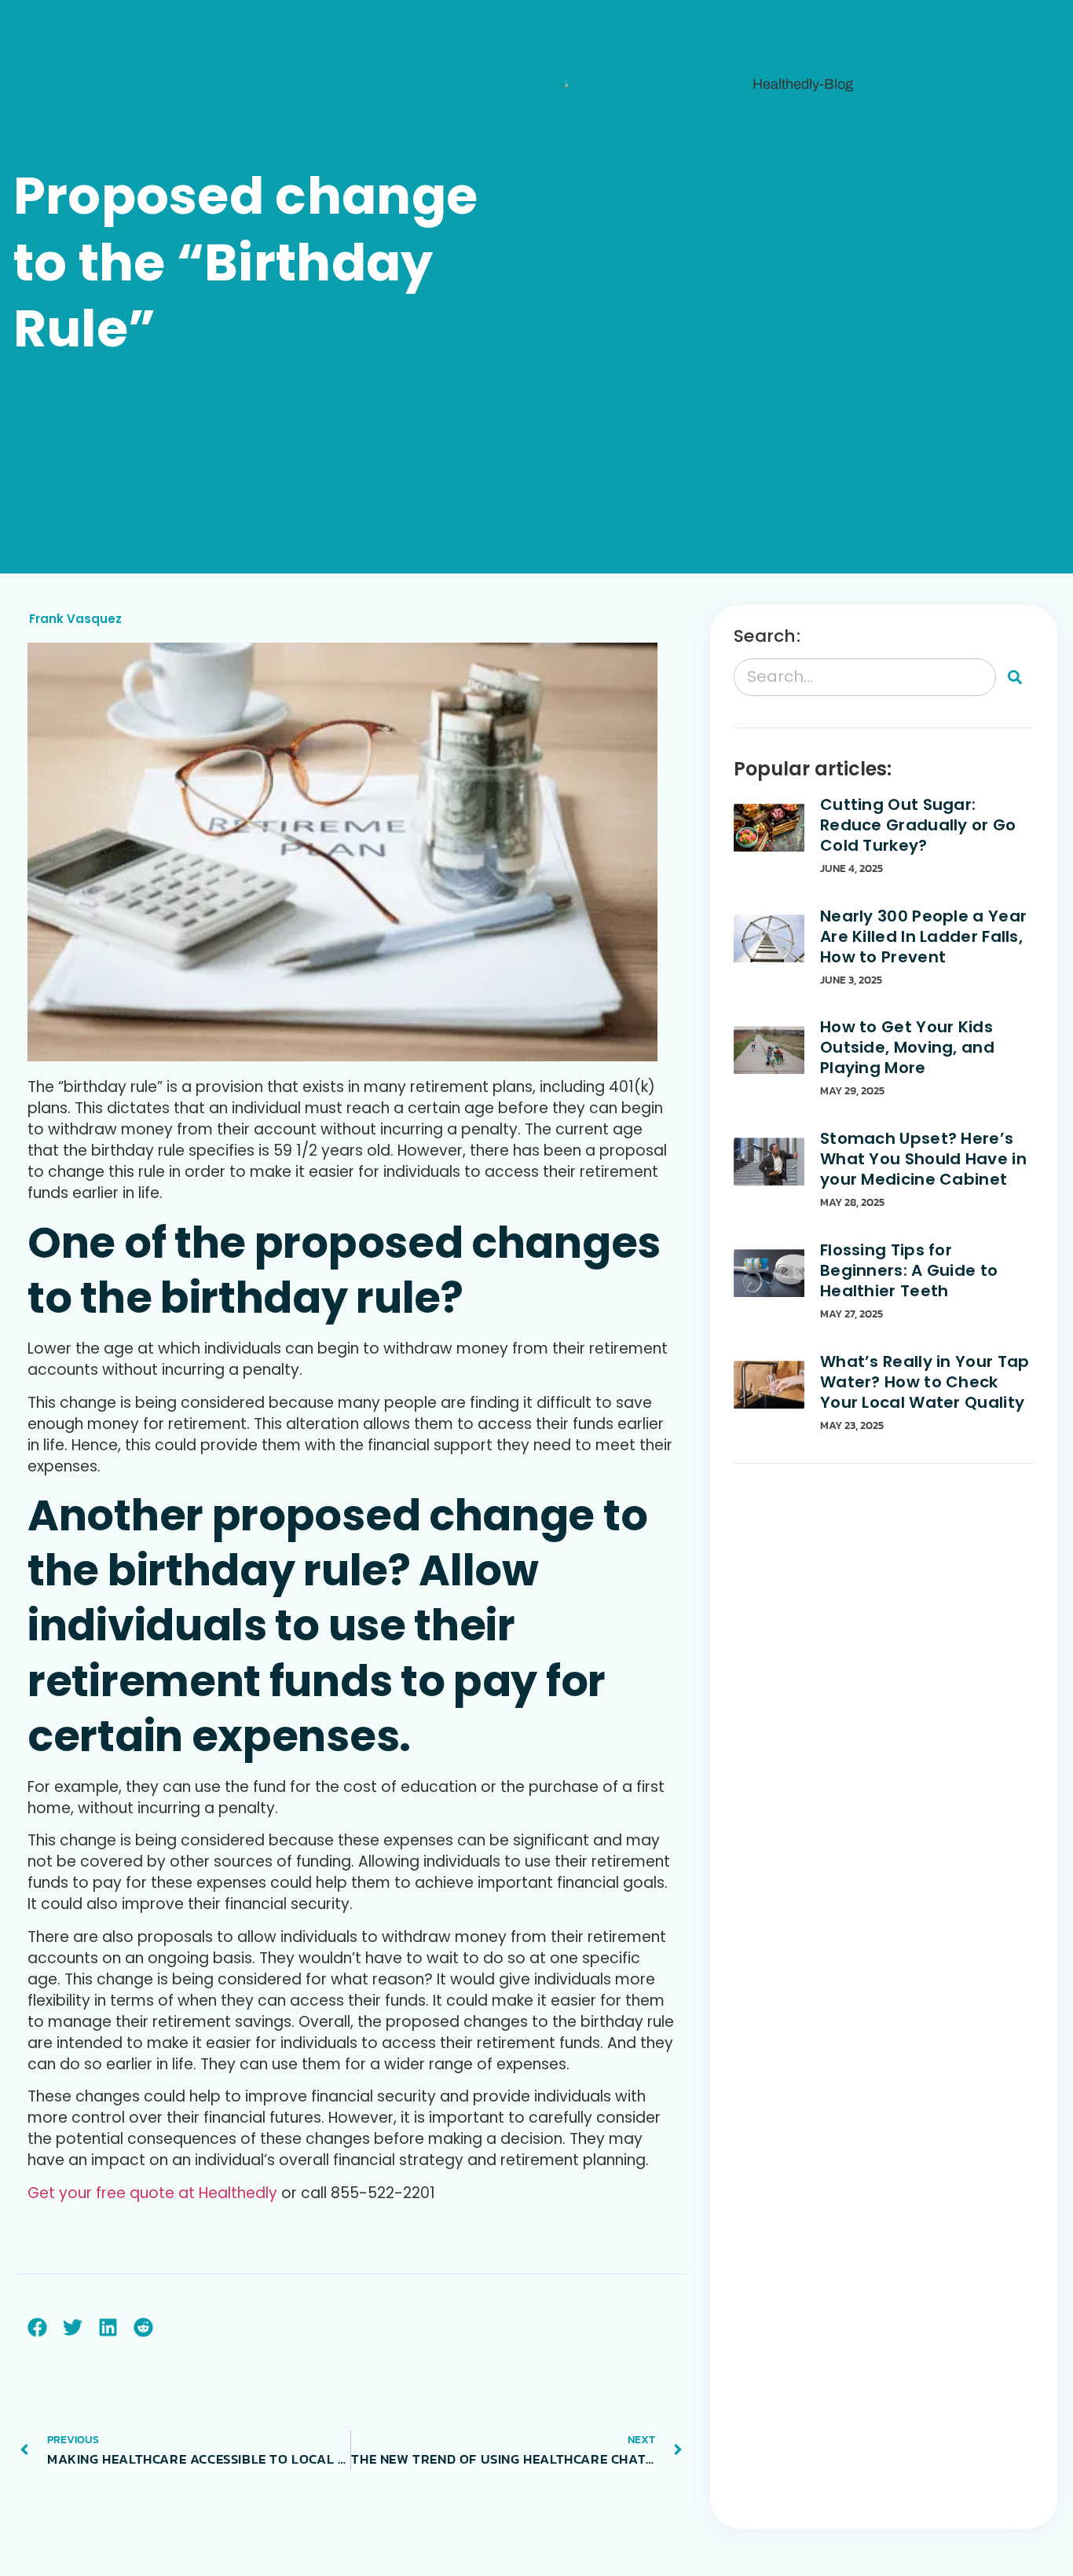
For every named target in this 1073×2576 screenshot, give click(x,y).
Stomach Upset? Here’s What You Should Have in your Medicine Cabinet (923, 1159)
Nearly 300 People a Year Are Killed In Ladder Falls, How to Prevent (923, 936)
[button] (37, 2327)
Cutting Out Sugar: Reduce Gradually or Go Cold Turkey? (918, 825)
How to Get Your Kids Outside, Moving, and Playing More (907, 1047)
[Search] (1015, 677)
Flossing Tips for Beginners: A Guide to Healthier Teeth (909, 1270)
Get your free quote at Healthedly (152, 2193)
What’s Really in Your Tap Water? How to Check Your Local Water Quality (925, 1382)
